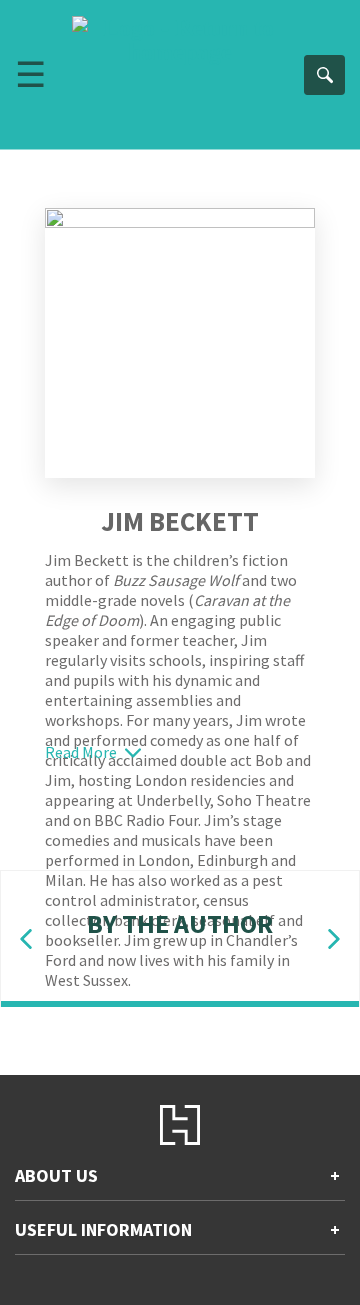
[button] (26, 939)
